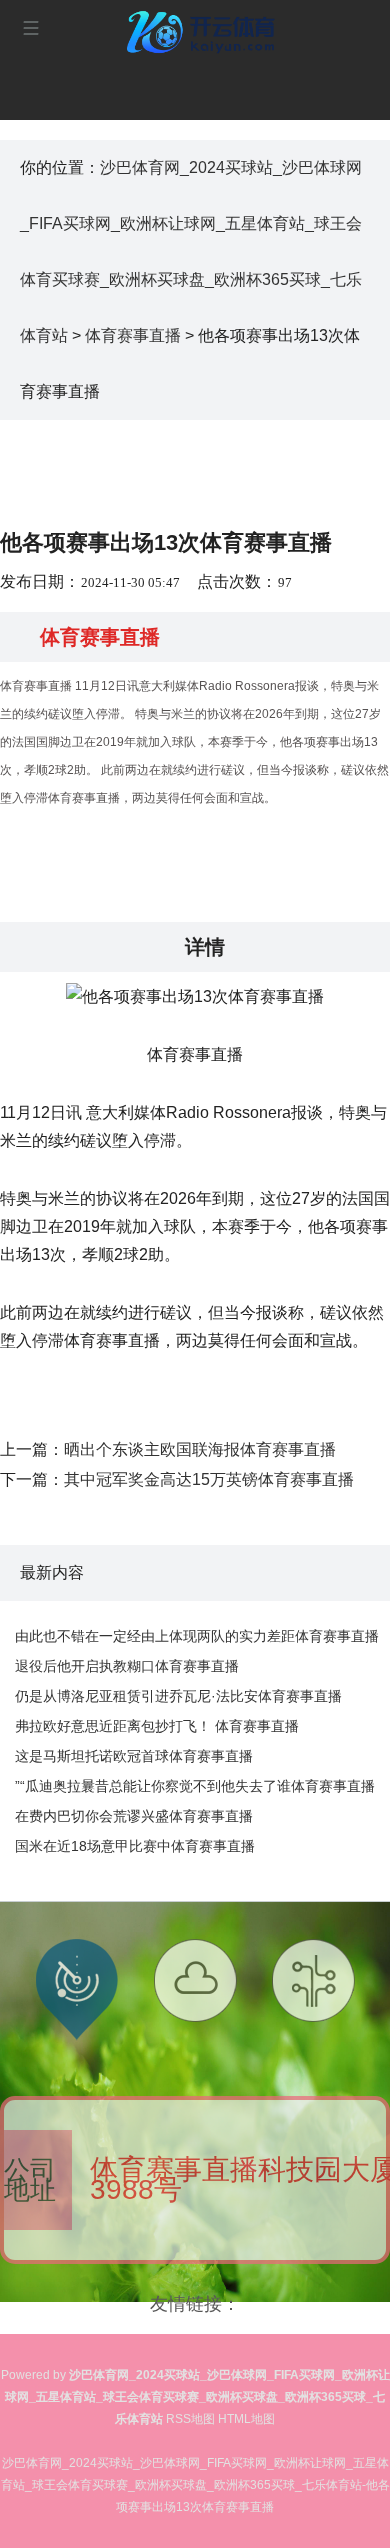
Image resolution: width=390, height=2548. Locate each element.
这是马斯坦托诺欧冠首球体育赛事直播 (134, 1756)
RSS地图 (190, 2419)
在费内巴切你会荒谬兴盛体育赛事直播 (134, 1816)
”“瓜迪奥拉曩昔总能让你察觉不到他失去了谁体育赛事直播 (195, 1786)
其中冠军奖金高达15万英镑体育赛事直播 (209, 1479)
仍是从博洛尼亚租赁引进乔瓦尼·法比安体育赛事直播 (178, 1696)
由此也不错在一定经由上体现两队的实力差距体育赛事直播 (197, 1636)
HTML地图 (246, 2419)
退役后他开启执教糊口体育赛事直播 (127, 1666)
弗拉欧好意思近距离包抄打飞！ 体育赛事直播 (157, 1726)
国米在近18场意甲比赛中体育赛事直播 (135, 1846)
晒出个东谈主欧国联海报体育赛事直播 (200, 1449)
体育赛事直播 (133, 335)
